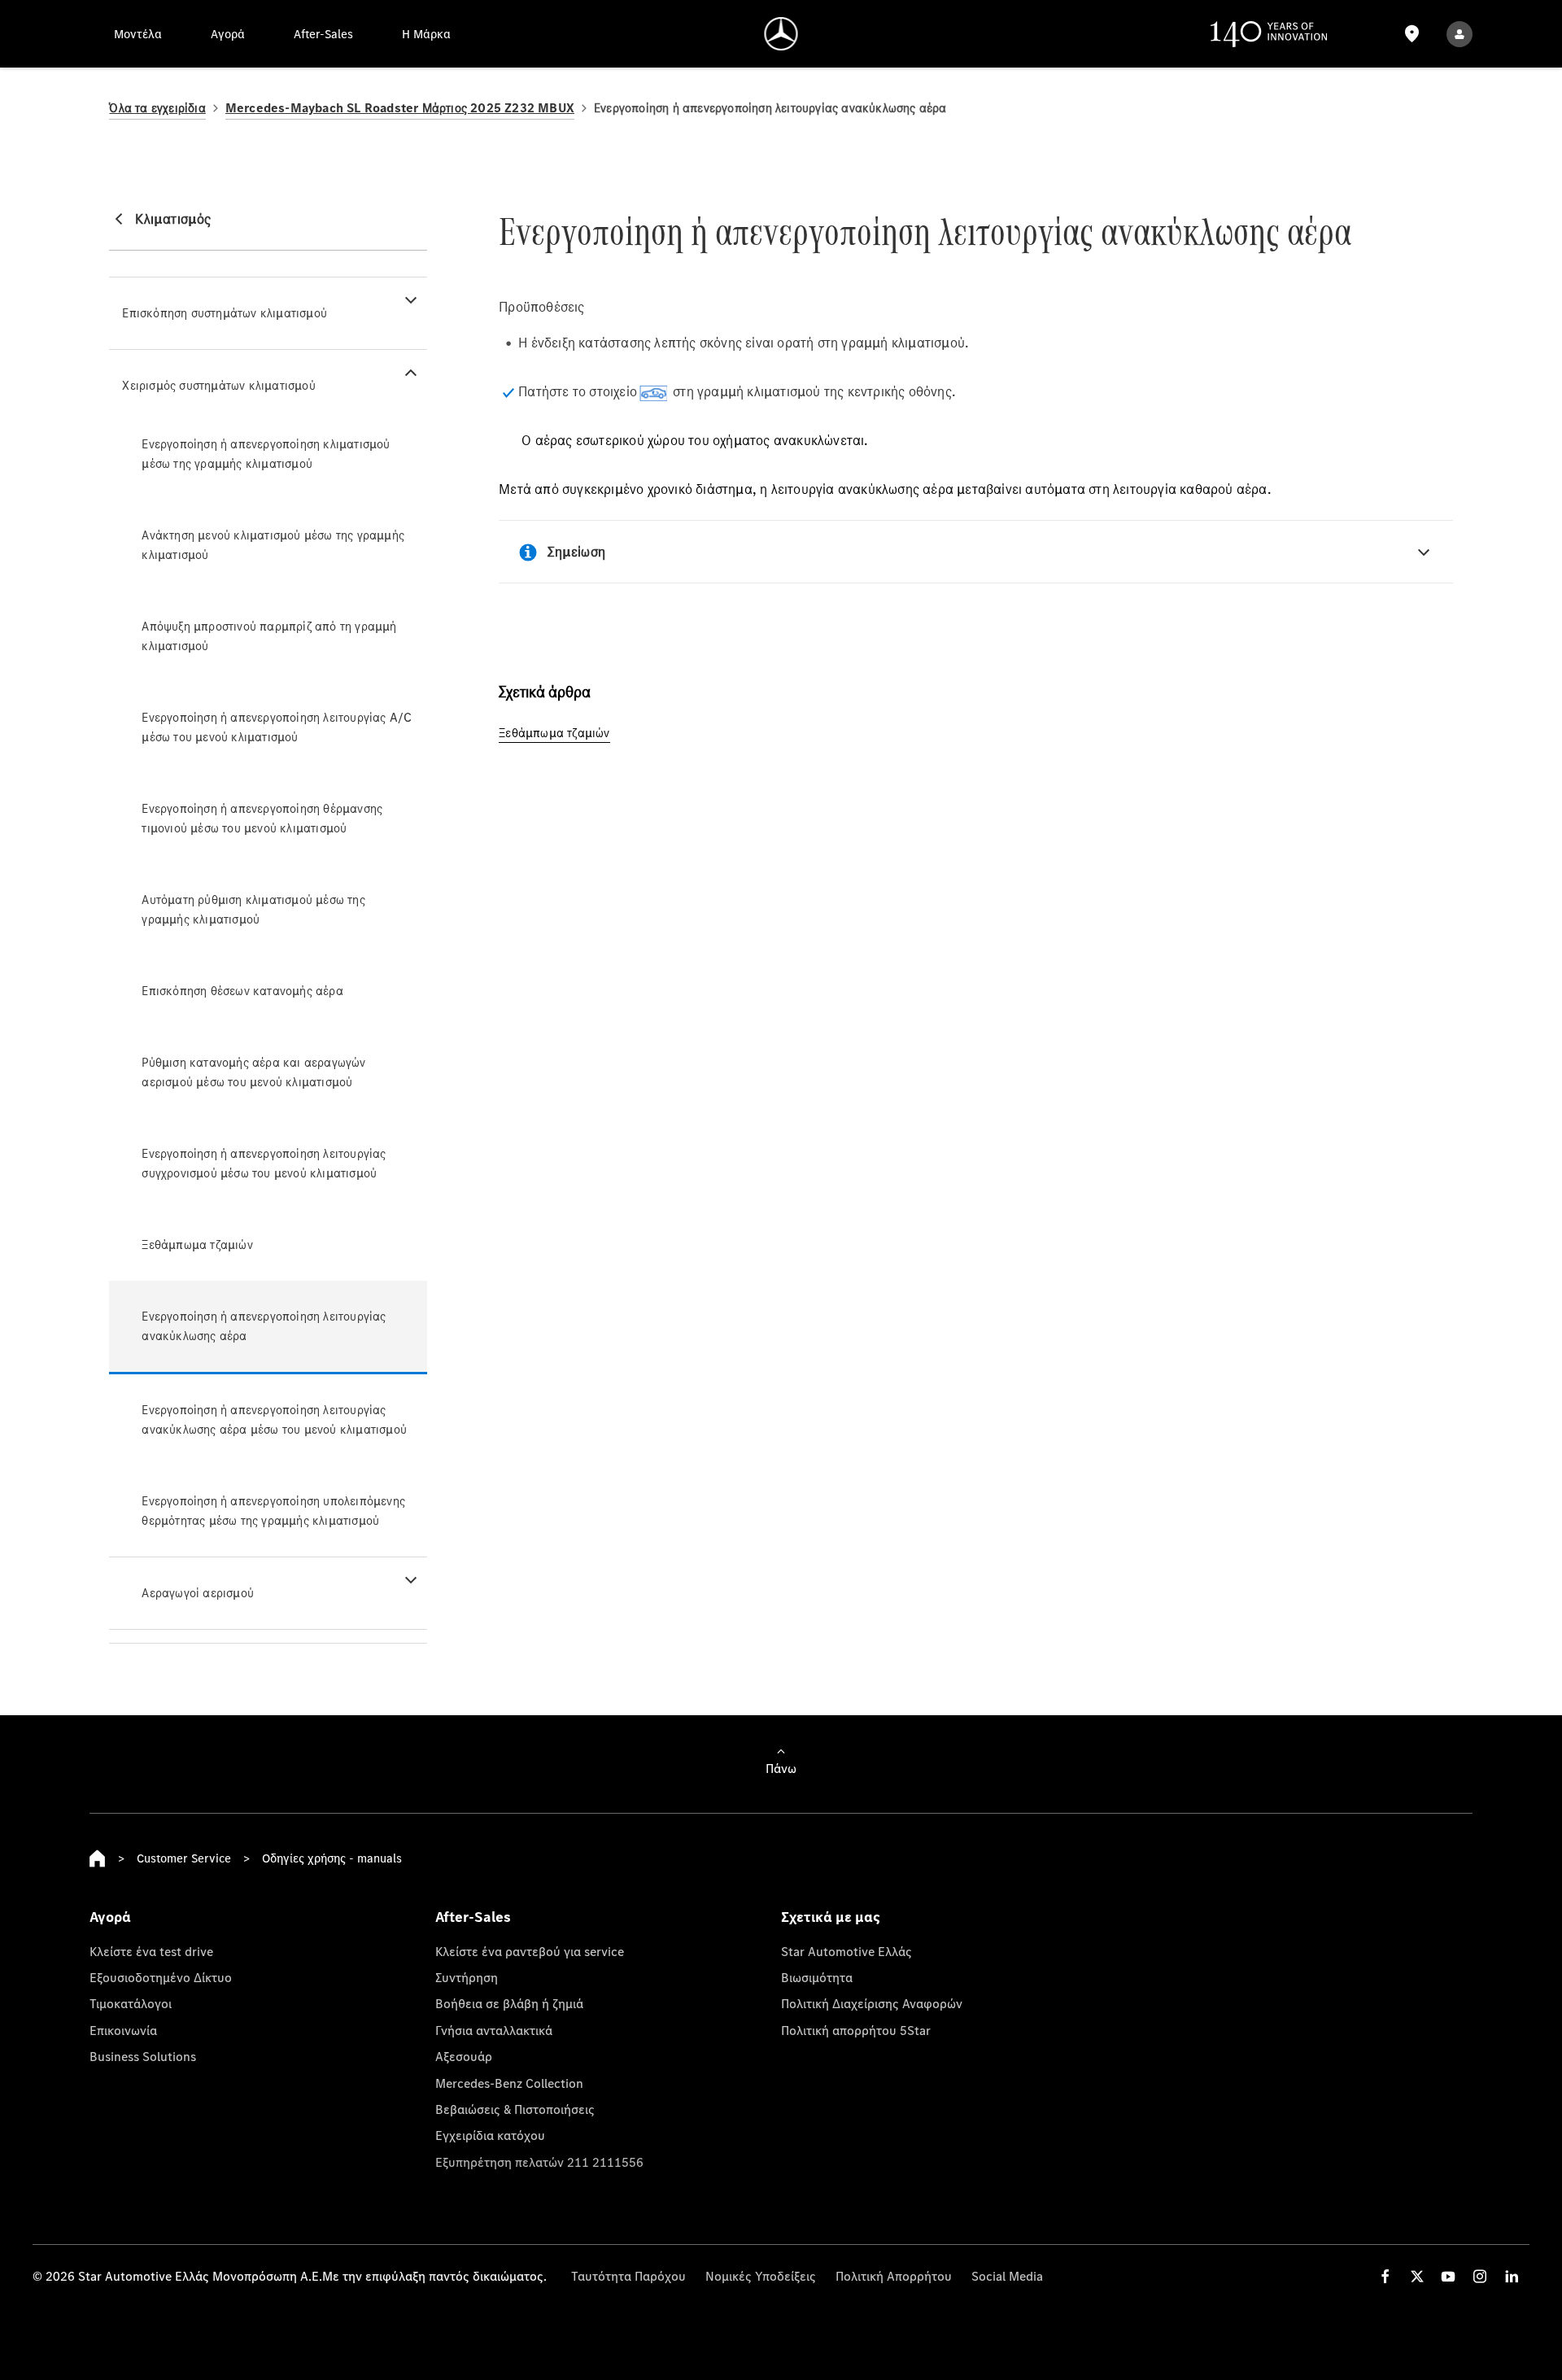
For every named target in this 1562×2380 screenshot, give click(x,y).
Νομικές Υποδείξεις (761, 2276)
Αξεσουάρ (464, 2056)
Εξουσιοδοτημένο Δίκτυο (161, 1977)
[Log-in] (1459, 34)
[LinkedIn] (1512, 2276)
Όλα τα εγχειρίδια (157, 108)
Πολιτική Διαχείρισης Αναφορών (872, 2003)
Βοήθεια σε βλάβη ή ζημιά (509, 2003)
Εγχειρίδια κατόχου (490, 2135)
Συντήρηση (467, 1977)
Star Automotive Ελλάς (846, 1951)
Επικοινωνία (123, 2030)
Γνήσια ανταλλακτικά (494, 2030)
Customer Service (184, 1858)
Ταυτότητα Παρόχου (628, 2276)
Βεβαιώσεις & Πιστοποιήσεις (515, 2109)
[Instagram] (1480, 2276)
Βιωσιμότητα (817, 1977)
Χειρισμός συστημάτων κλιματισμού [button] (218, 385)
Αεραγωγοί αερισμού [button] (198, 1593)
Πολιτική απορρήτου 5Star (856, 2030)
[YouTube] (1448, 2276)
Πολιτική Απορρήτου (894, 2276)
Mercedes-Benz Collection (509, 2083)
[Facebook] (1385, 2276)
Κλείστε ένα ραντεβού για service (530, 1951)
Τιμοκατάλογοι (131, 2003)
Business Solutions (143, 2056)
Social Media (1007, 2276)
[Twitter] (1417, 2276)
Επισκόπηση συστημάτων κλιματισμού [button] (225, 313)
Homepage (98, 1858)
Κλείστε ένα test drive (151, 1951)
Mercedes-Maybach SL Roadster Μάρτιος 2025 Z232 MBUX (400, 108)
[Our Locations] (1411, 34)
